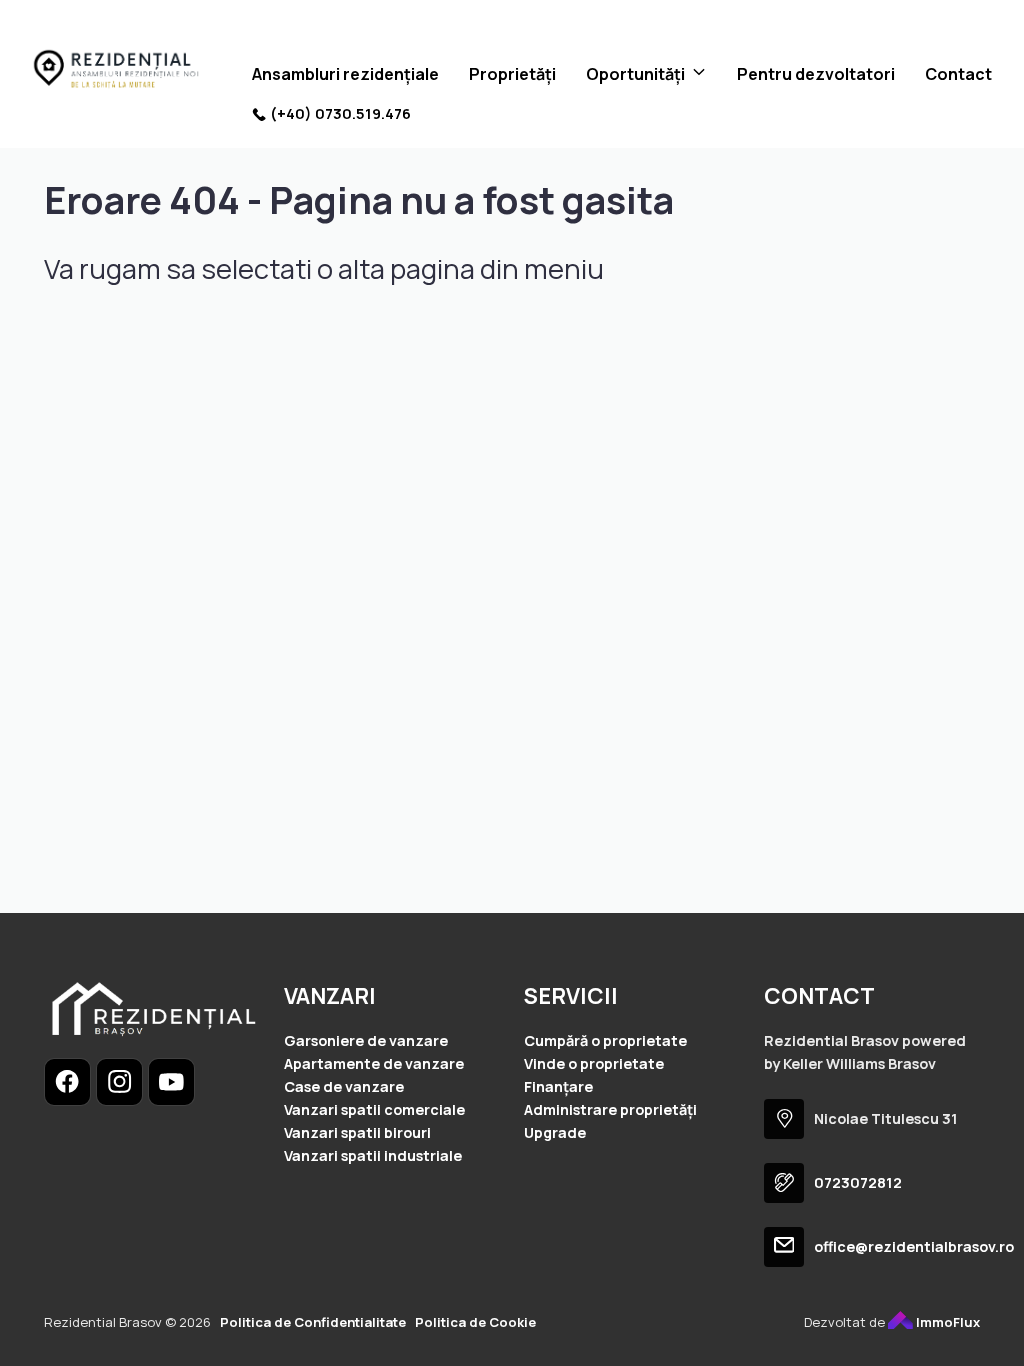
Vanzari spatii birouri (357, 1132)
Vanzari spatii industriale (373, 1155)
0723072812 (858, 1182)
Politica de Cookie (475, 1322)
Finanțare (558, 1086)
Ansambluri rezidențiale (345, 74)
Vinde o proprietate (594, 1063)
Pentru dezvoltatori (816, 74)
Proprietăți (512, 74)
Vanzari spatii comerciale (374, 1109)
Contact (958, 74)
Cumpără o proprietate (605, 1040)
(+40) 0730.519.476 (340, 113)
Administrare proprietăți (610, 1109)
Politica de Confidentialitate (313, 1322)
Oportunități (635, 74)
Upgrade (555, 1132)
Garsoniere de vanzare (366, 1040)
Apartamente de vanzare (374, 1063)
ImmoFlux (946, 1322)
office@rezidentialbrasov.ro (914, 1246)
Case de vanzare (344, 1086)
